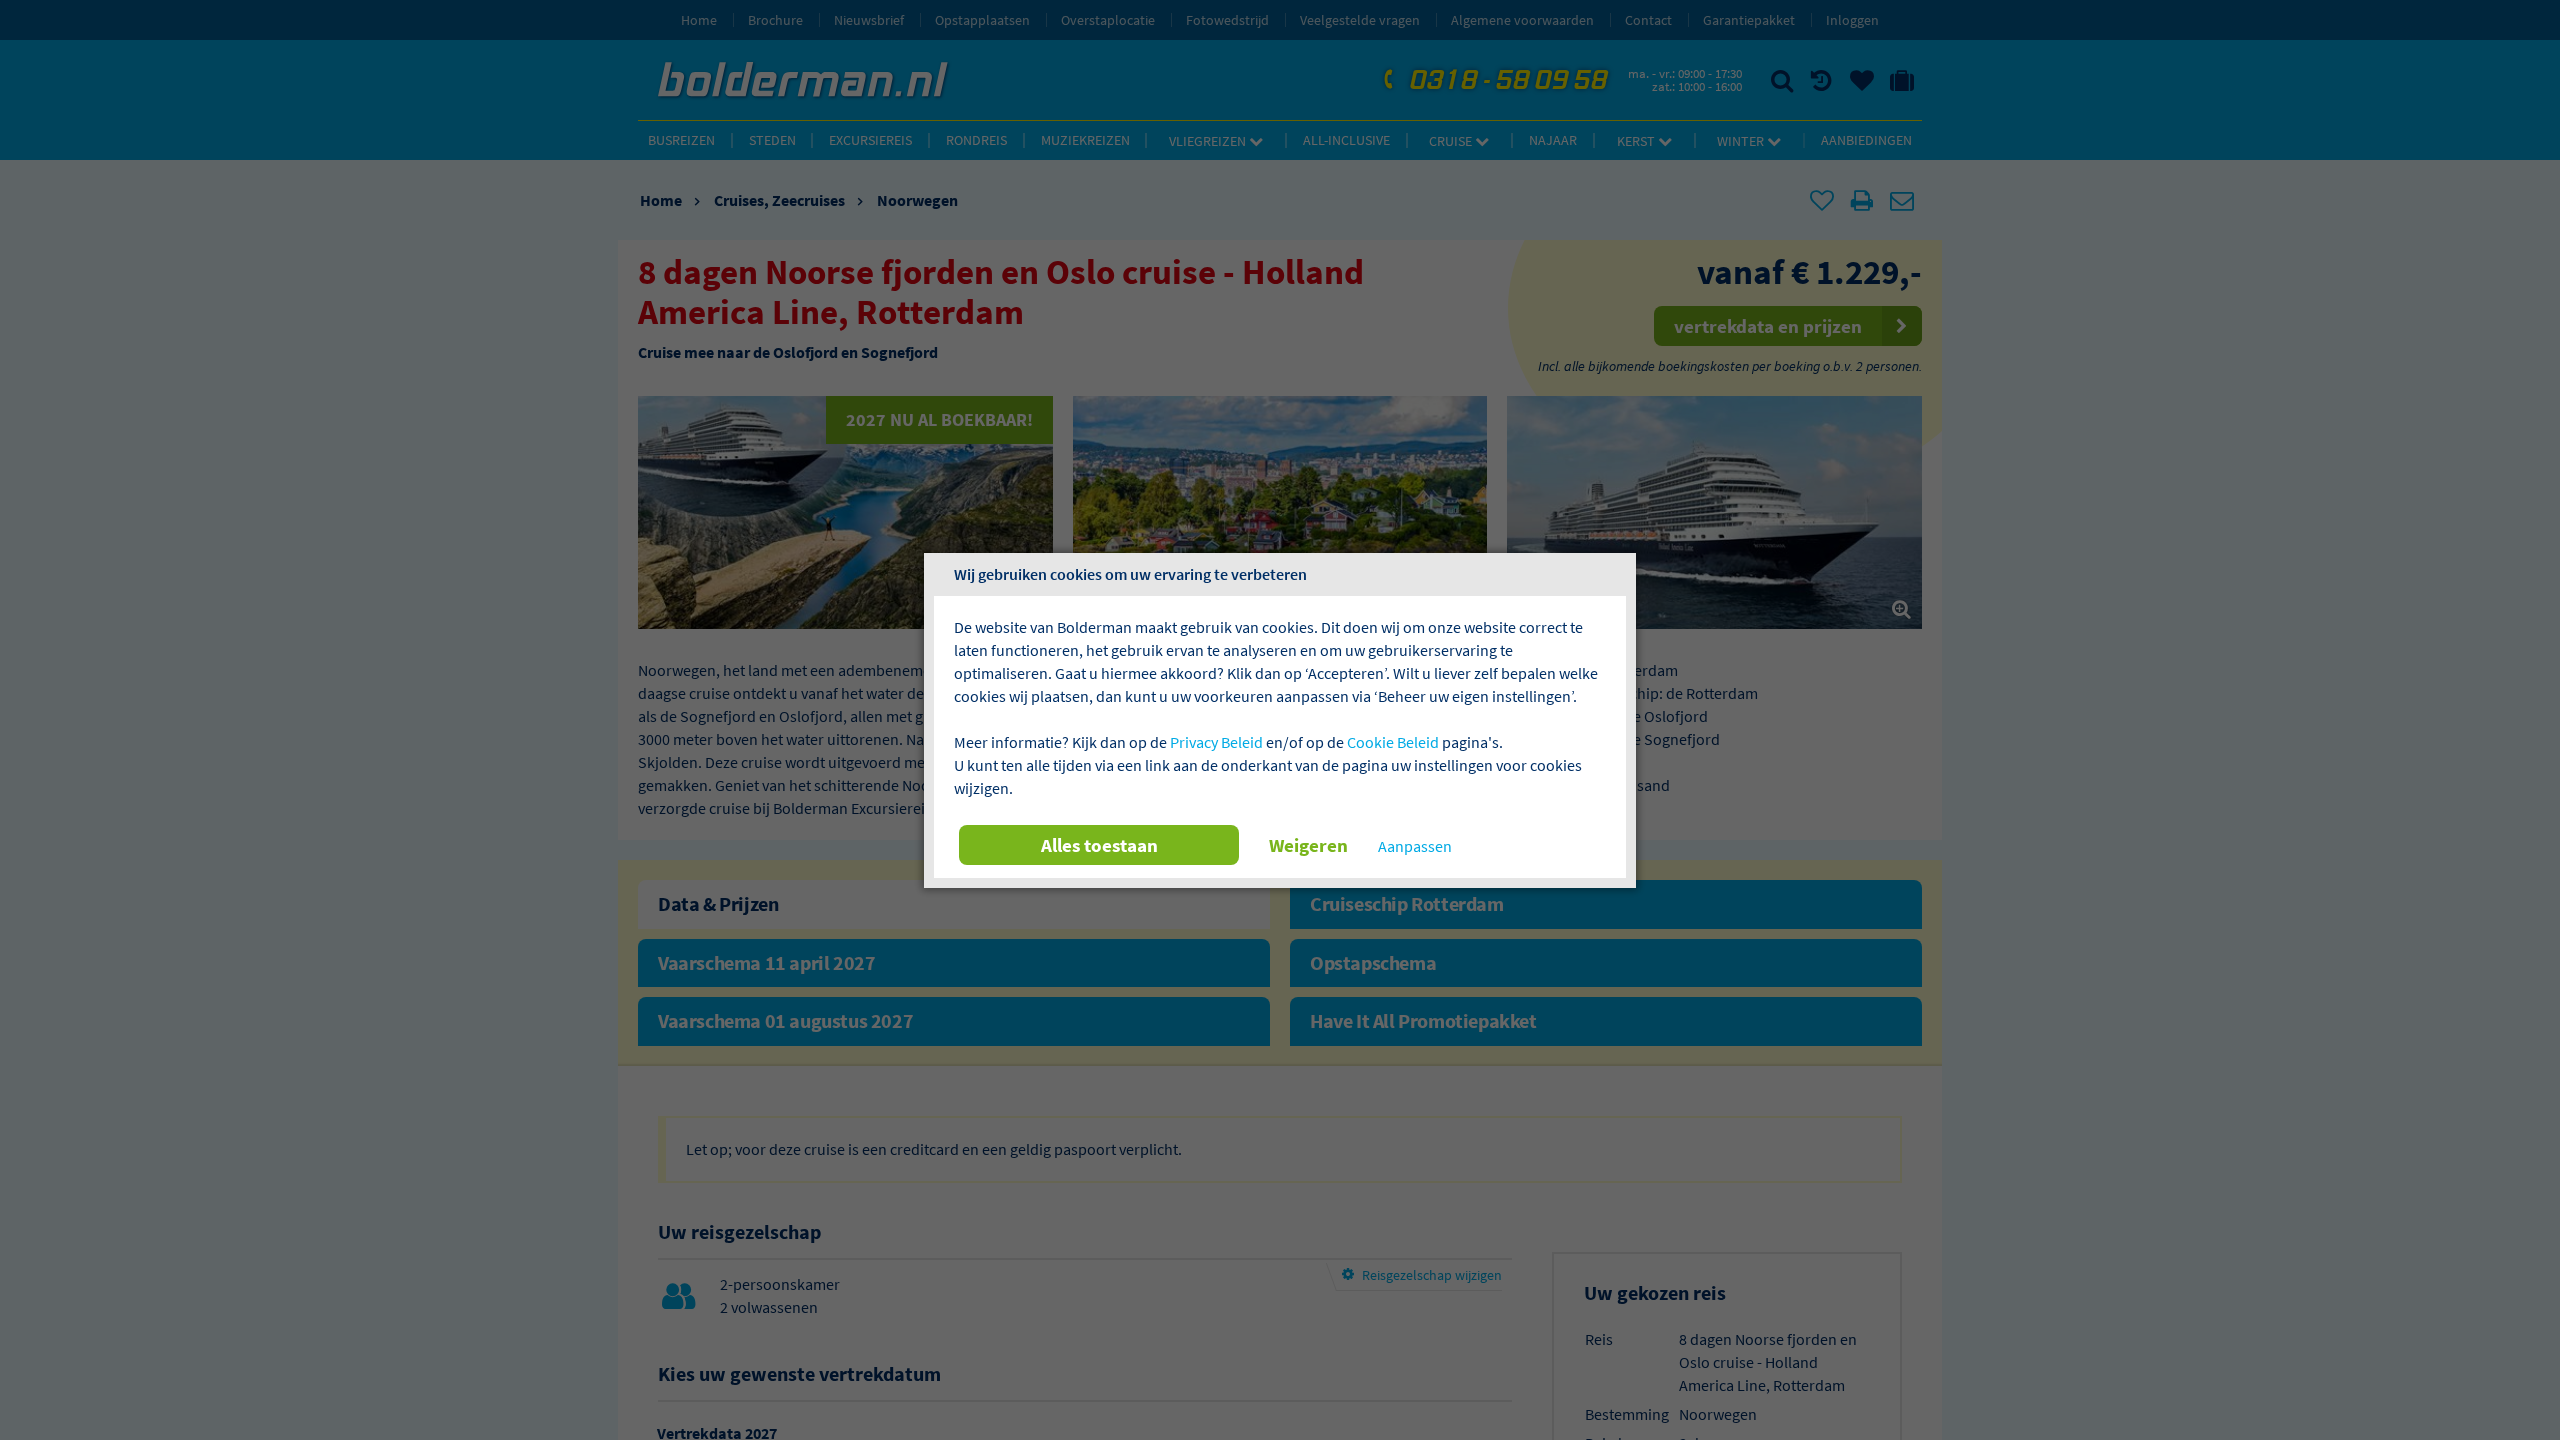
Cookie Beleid (1393, 742)
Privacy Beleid (1216, 742)
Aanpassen (1415, 846)
